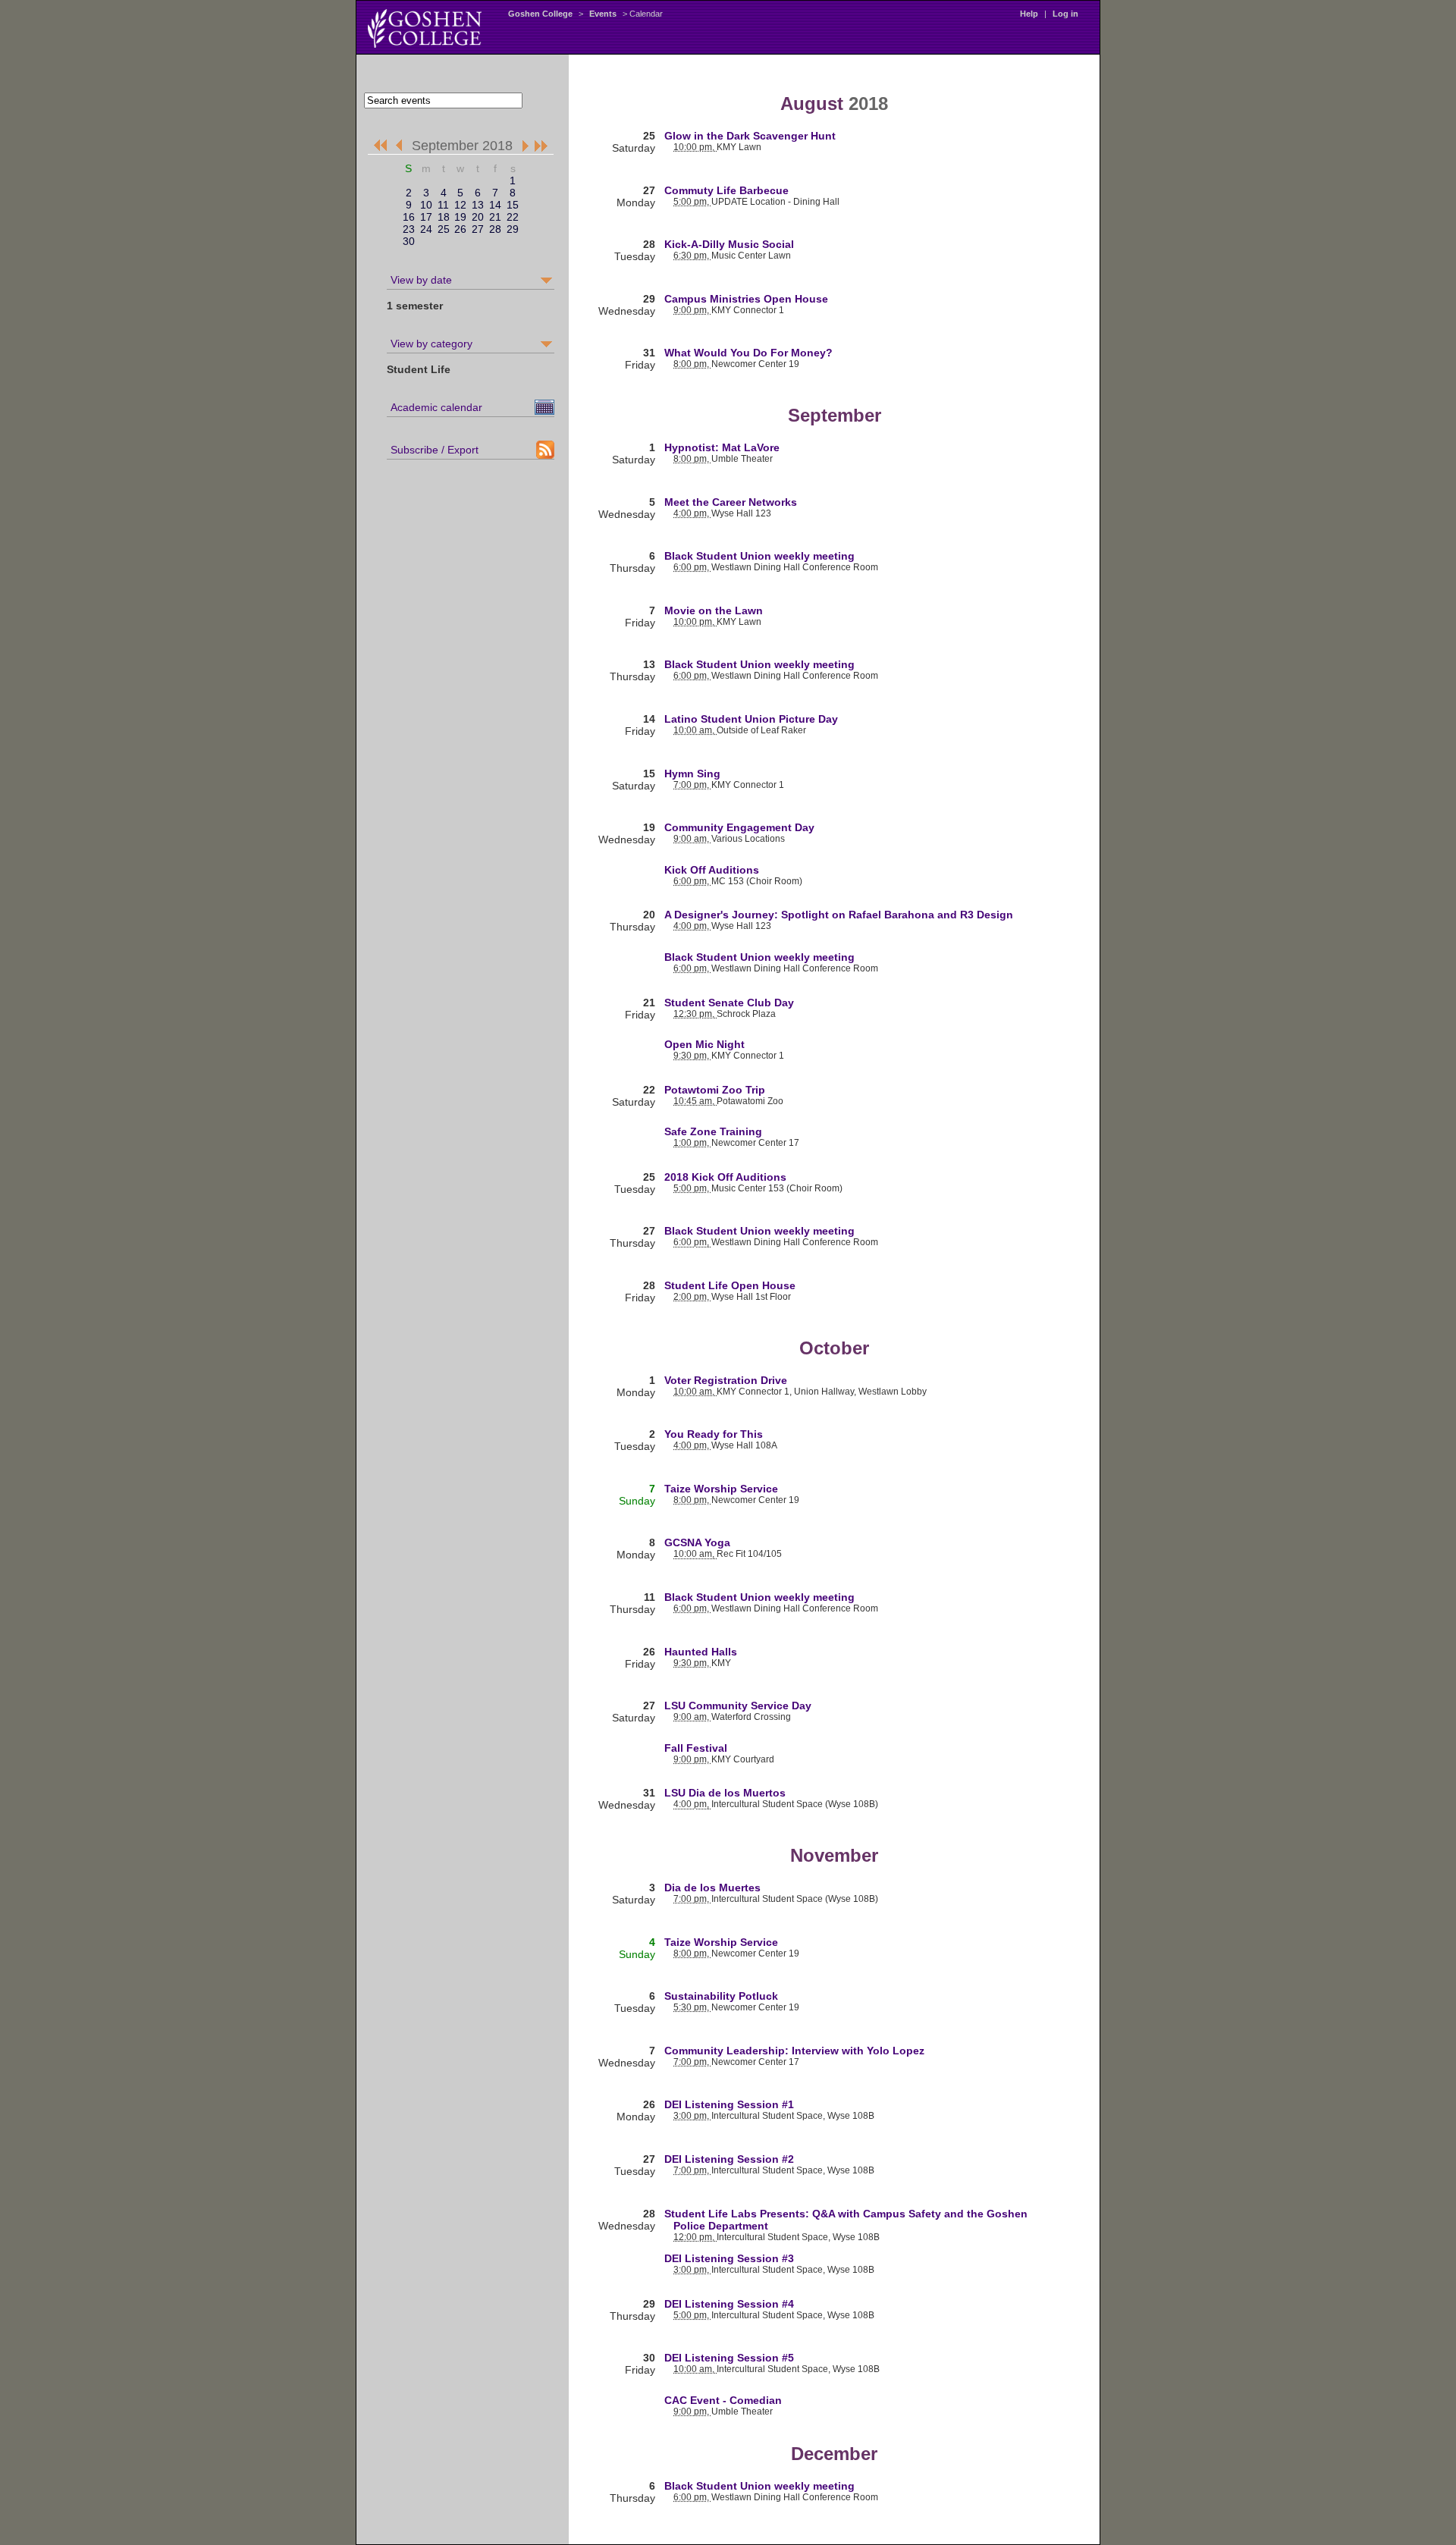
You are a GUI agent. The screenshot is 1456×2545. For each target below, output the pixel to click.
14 (495, 205)
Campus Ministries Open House (746, 299)
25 (444, 229)
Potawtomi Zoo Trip (715, 1090)
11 (443, 205)
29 (513, 229)
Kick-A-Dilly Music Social (729, 244)
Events (603, 14)
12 (460, 205)
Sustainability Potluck (721, 1996)
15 (513, 205)
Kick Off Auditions (712, 870)
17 (426, 217)
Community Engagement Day (739, 827)
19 (460, 217)
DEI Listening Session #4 (729, 2304)
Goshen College (540, 14)
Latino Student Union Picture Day (751, 719)
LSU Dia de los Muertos (725, 1793)
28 (495, 229)
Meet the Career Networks (731, 502)
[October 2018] (523, 146)
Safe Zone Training (713, 1131)
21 (495, 217)
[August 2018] (402, 146)
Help (1029, 14)
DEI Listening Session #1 (729, 2104)
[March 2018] (380, 146)
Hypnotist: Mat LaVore (722, 447)
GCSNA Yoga (697, 1542)
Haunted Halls (701, 1652)
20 (478, 217)
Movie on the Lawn (714, 610)
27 (478, 229)
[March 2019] (542, 146)
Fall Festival (696, 1748)
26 (460, 229)
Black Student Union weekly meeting (759, 556)
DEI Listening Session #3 (729, 2258)
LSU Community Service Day (738, 1706)
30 (409, 241)
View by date (421, 280)
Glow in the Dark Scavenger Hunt (750, 136)
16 (409, 217)
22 (513, 217)
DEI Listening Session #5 (729, 2358)
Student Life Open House (730, 1285)
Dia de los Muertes (712, 1888)
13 (478, 205)
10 (426, 205)
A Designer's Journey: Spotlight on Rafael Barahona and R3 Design (839, 915)
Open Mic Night (704, 1044)
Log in (1065, 14)
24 (426, 229)
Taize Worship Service (721, 1489)
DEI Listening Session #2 (729, 2159)
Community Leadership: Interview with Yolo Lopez (794, 2051)
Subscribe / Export (435, 450)
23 (409, 229)
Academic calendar (436, 407)
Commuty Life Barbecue (726, 190)
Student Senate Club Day (729, 1003)
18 (444, 217)
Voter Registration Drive (726, 1380)
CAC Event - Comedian (723, 2400)
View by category (431, 344)
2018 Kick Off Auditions (725, 1177)
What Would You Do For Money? (748, 353)
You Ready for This (714, 1434)
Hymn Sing (692, 774)
